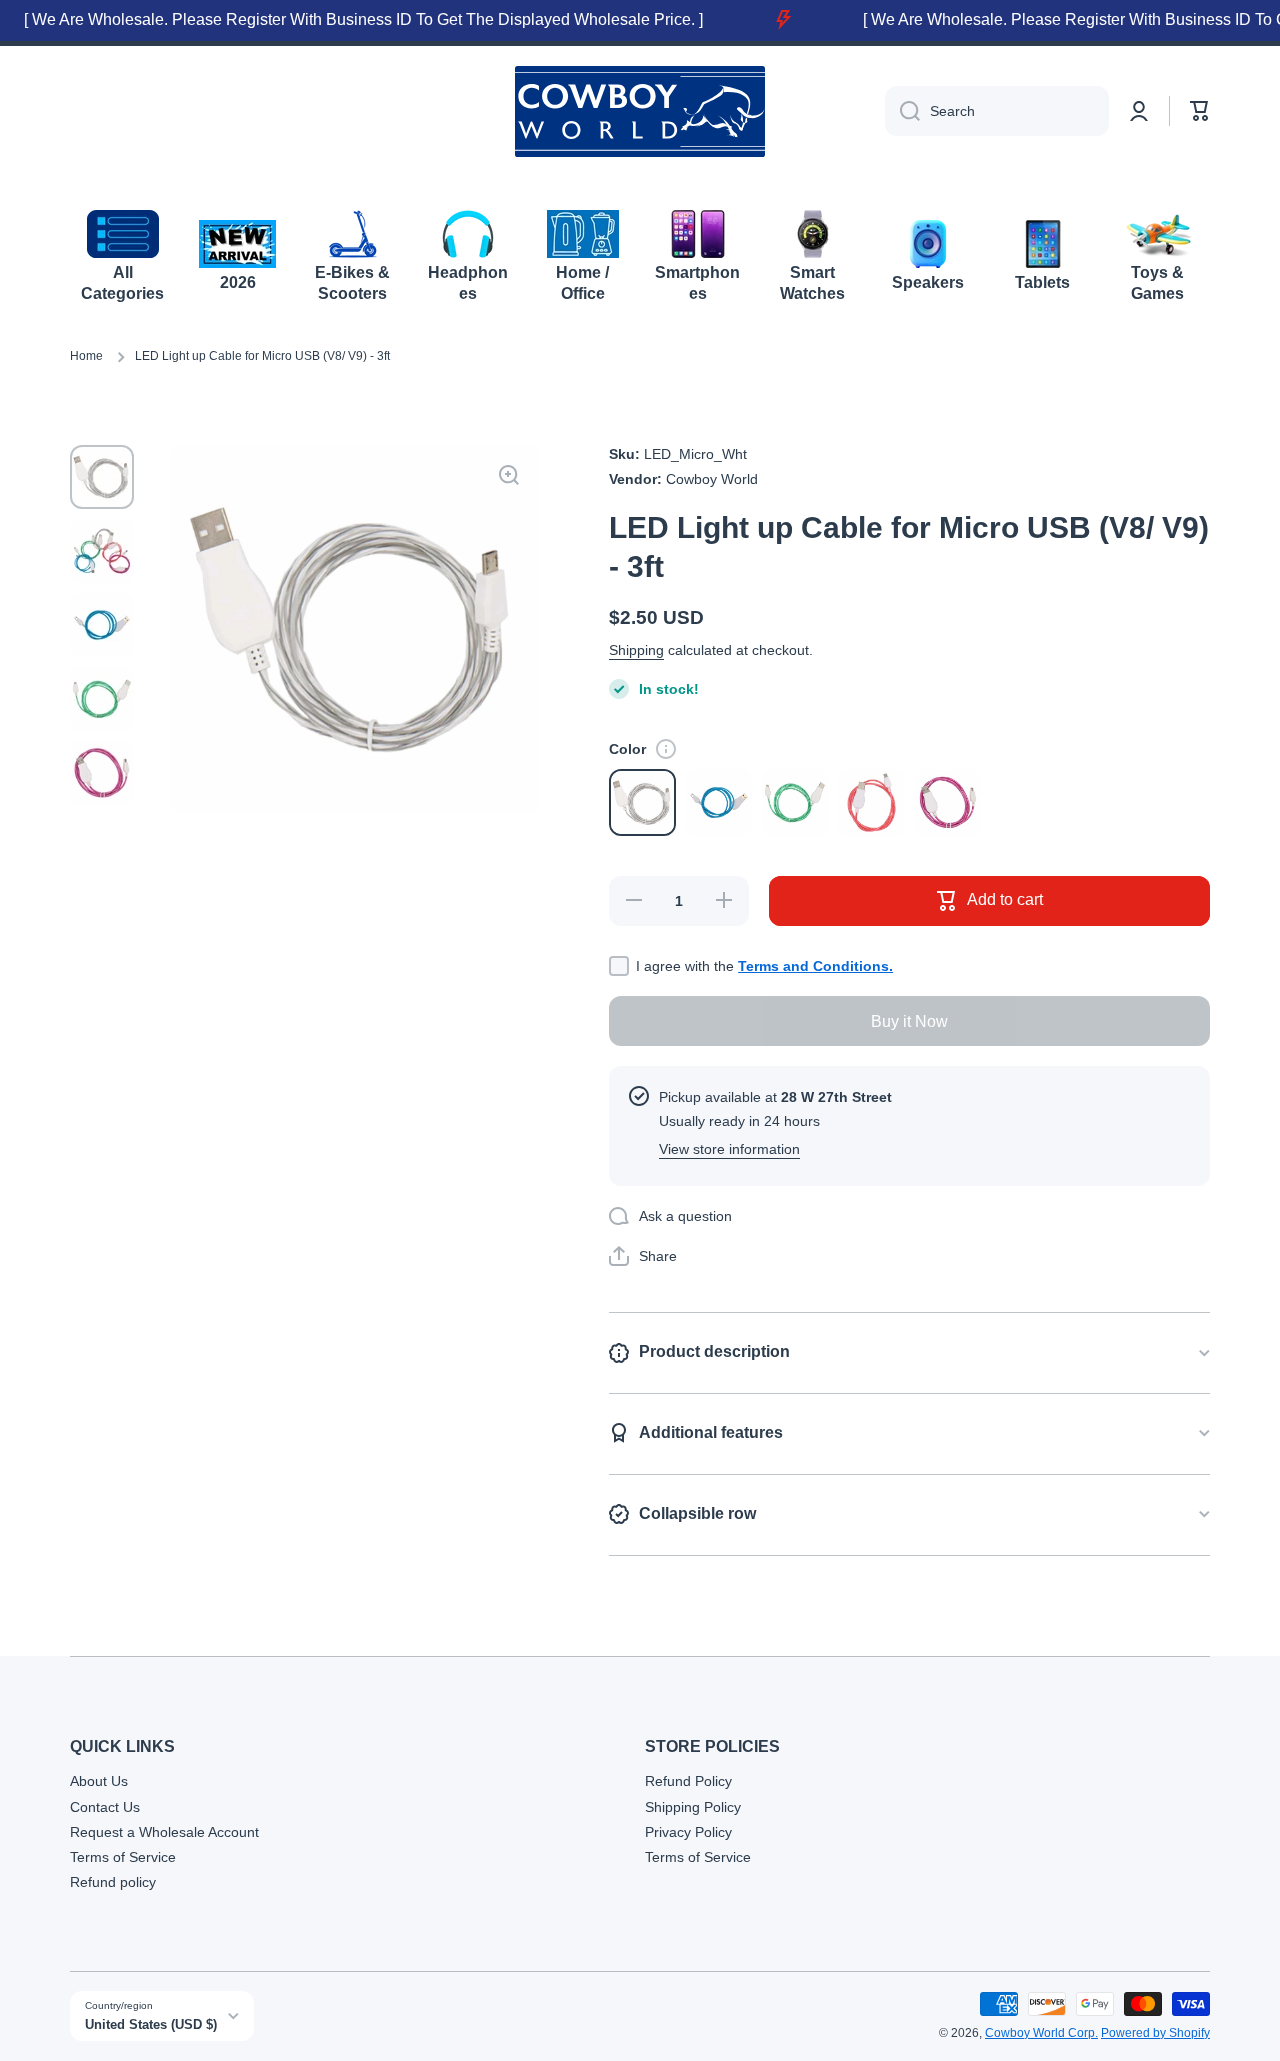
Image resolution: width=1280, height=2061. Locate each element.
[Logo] (640, 111)
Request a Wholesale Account (164, 1832)
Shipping (636, 650)
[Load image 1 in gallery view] (102, 477)
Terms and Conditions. (815, 966)
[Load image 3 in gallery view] (102, 625)
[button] (1200, 111)
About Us (99, 1781)
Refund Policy (688, 1781)
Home (86, 356)
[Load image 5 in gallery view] (102, 773)
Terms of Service (123, 1857)
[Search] (902, 111)
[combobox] (997, 111)
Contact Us (105, 1807)
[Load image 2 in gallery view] (102, 551)
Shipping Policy (693, 1807)
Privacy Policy (688, 1832)
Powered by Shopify (1155, 2033)
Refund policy (113, 1882)
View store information (729, 1149)
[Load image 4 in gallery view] (102, 699)
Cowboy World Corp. (1041, 2033)
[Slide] (666, 749)
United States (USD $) (151, 2024)
